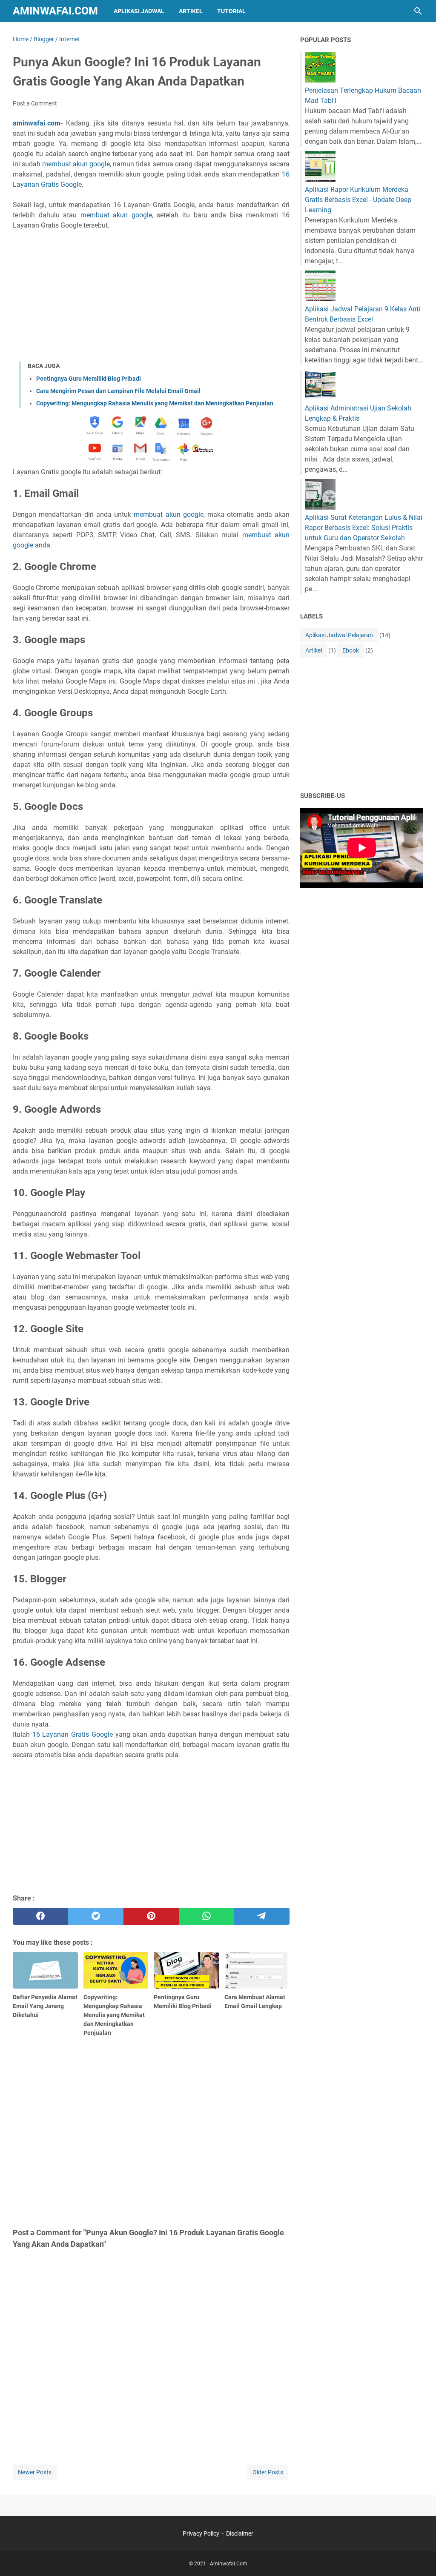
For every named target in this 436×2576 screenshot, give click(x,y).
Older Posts (268, 2472)
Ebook (351, 650)
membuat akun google (76, 164)
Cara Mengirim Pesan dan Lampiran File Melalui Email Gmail (118, 391)
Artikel (191, 11)
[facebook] (40, 1916)
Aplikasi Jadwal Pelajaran (339, 635)
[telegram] (262, 1916)
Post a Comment (35, 103)
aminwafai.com (37, 123)
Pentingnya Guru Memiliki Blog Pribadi (89, 379)
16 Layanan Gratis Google (73, 1734)
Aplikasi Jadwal (139, 11)
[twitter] (96, 1916)
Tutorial (231, 11)
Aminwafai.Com (55, 11)
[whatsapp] (207, 1916)
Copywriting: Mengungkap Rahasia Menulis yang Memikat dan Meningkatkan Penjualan (155, 403)
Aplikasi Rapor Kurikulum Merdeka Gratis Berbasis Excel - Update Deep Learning (358, 200)
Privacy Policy (201, 2533)
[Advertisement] (151, 296)
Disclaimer (240, 2533)
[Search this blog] (418, 11)
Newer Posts (35, 2472)
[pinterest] (151, 1916)
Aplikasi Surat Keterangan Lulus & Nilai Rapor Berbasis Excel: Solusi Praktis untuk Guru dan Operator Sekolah (364, 528)
